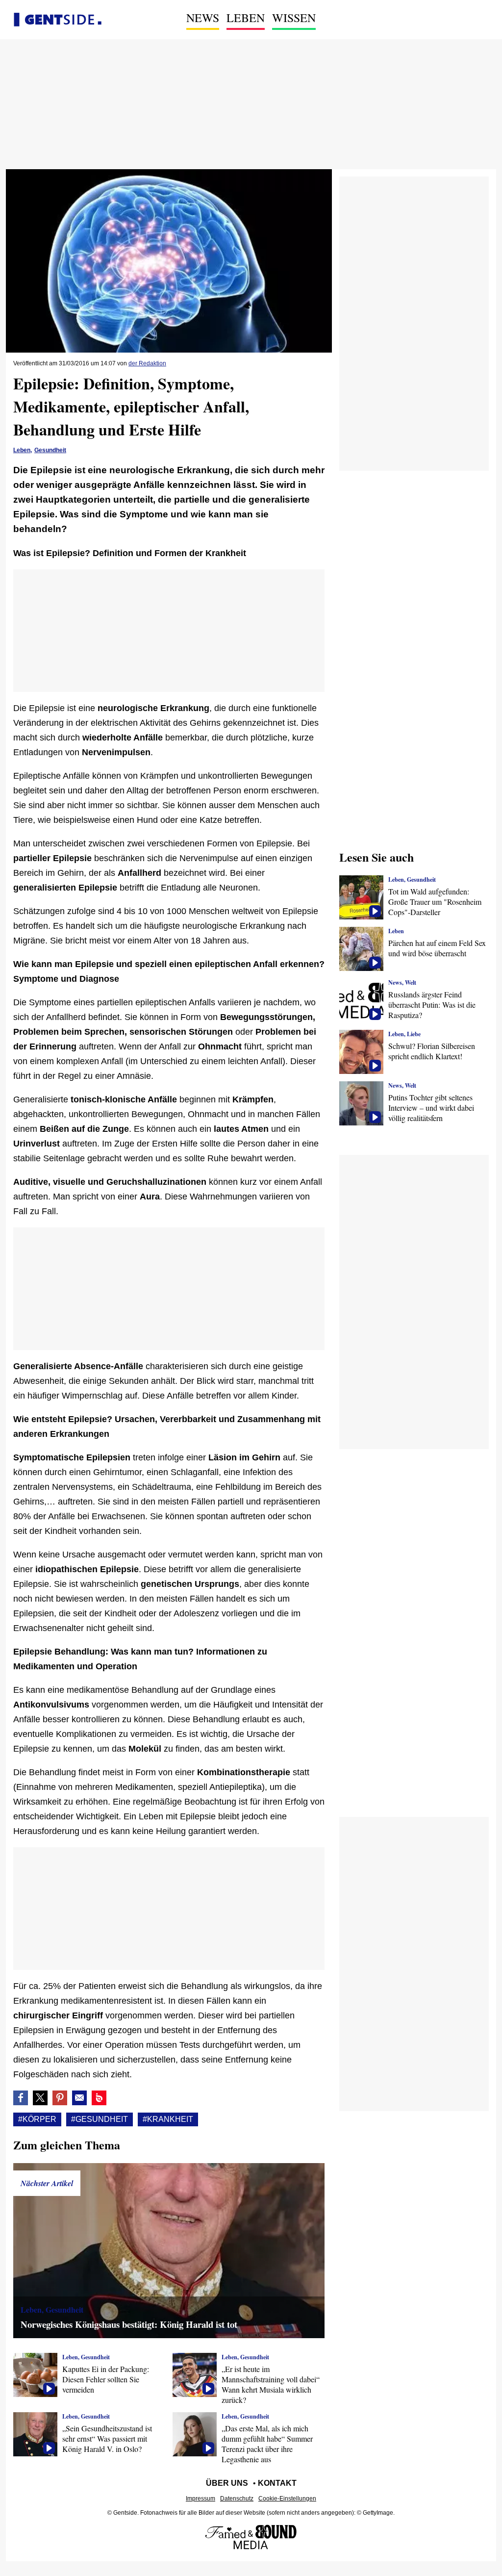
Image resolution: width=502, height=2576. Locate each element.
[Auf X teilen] (40, 2098)
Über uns (227, 2483)
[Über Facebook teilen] (21, 2098)
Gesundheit (50, 450)
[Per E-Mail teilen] (79, 2098)
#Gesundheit (100, 2119)
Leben (246, 18)
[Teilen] (60, 2098)
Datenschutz (237, 2499)
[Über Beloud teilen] (99, 2098)
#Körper (37, 2119)
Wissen (294, 18)
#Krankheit (168, 2119)
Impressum (201, 2499)
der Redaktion (147, 363)
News (203, 18)
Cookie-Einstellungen (287, 2499)
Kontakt (277, 2483)
